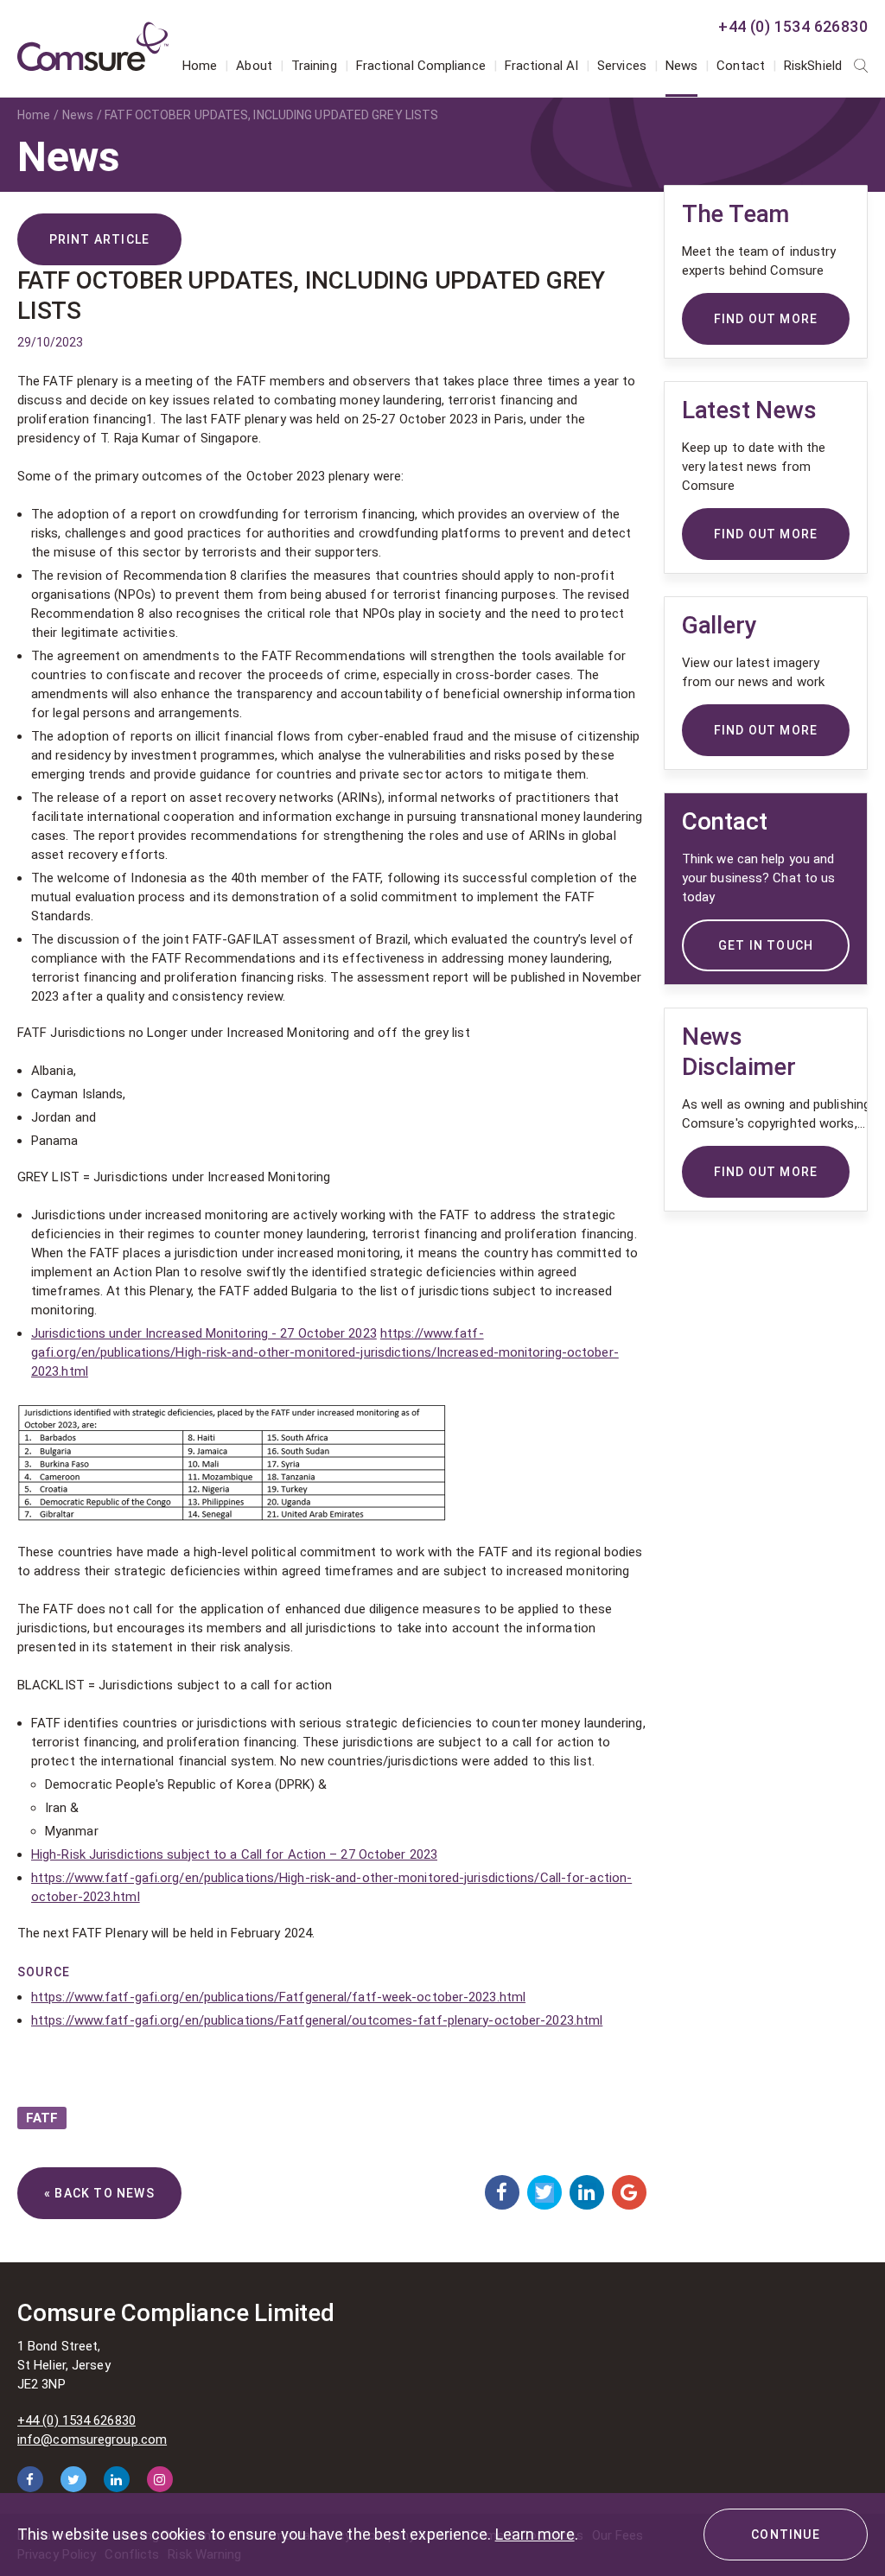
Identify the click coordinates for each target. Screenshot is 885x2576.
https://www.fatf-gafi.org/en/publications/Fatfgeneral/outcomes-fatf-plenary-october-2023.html (317, 2020)
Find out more (766, 1172)
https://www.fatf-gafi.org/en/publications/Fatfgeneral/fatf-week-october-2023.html (278, 1997)
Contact (741, 66)
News (681, 66)
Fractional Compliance (421, 66)
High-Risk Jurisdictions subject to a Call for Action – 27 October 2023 (234, 1854)
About (254, 66)
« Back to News (99, 2193)
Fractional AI (541, 66)
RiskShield (813, 66)
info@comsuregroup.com (92, 2439)
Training (314, 66)
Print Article (100, 239)
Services (622, 66)
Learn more (535, 2534)
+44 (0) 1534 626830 (793, 26)
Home (200, 66)
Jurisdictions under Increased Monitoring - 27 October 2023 (204, 1333)
